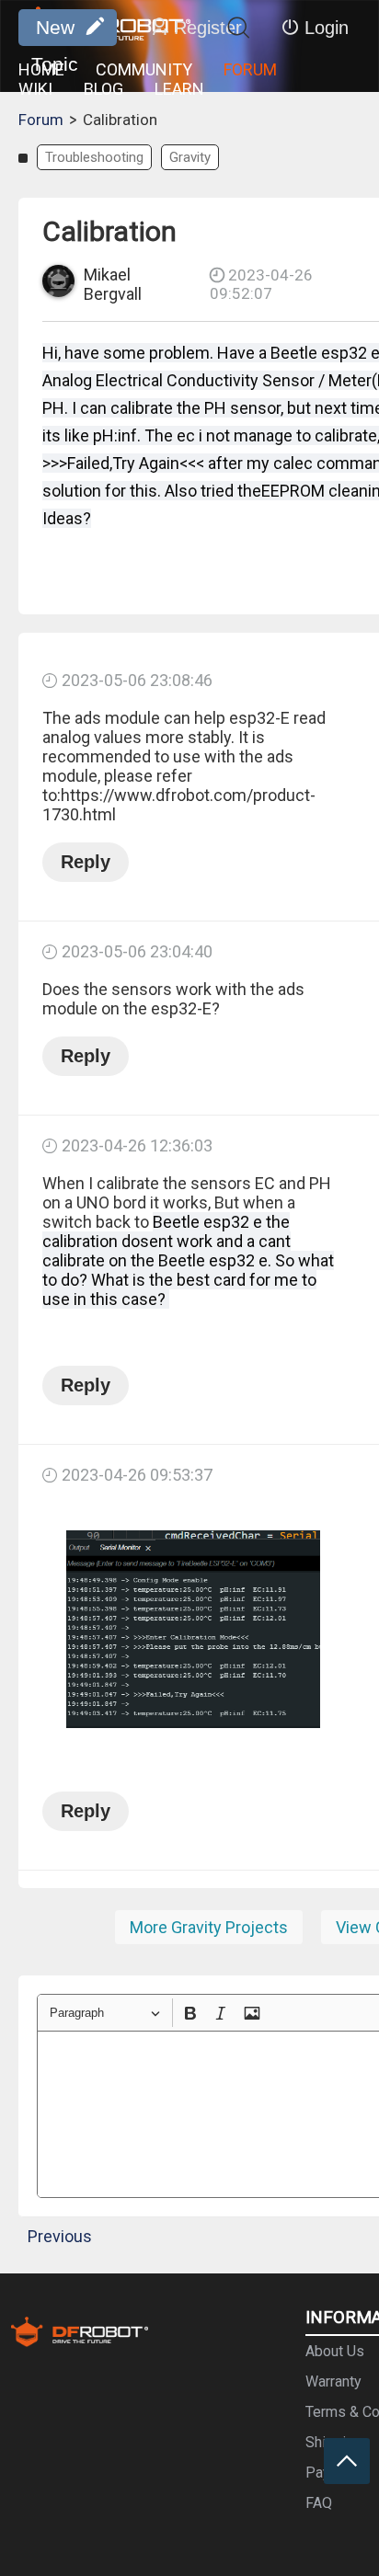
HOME (41, 69)
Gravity (190, 157)
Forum (41, 120)
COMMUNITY (144, 69)
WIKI (35, 89)
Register (208, 28)
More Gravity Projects (209, 1927)
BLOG (103, 89)
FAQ (319, 2503)
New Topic (55, 31)
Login (327, 28)
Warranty (333, 2381)
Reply (86, 862)
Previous (60, 2236)
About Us (335, 2351)
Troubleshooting (94, 157)
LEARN (179, 89)
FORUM (250, 69)
